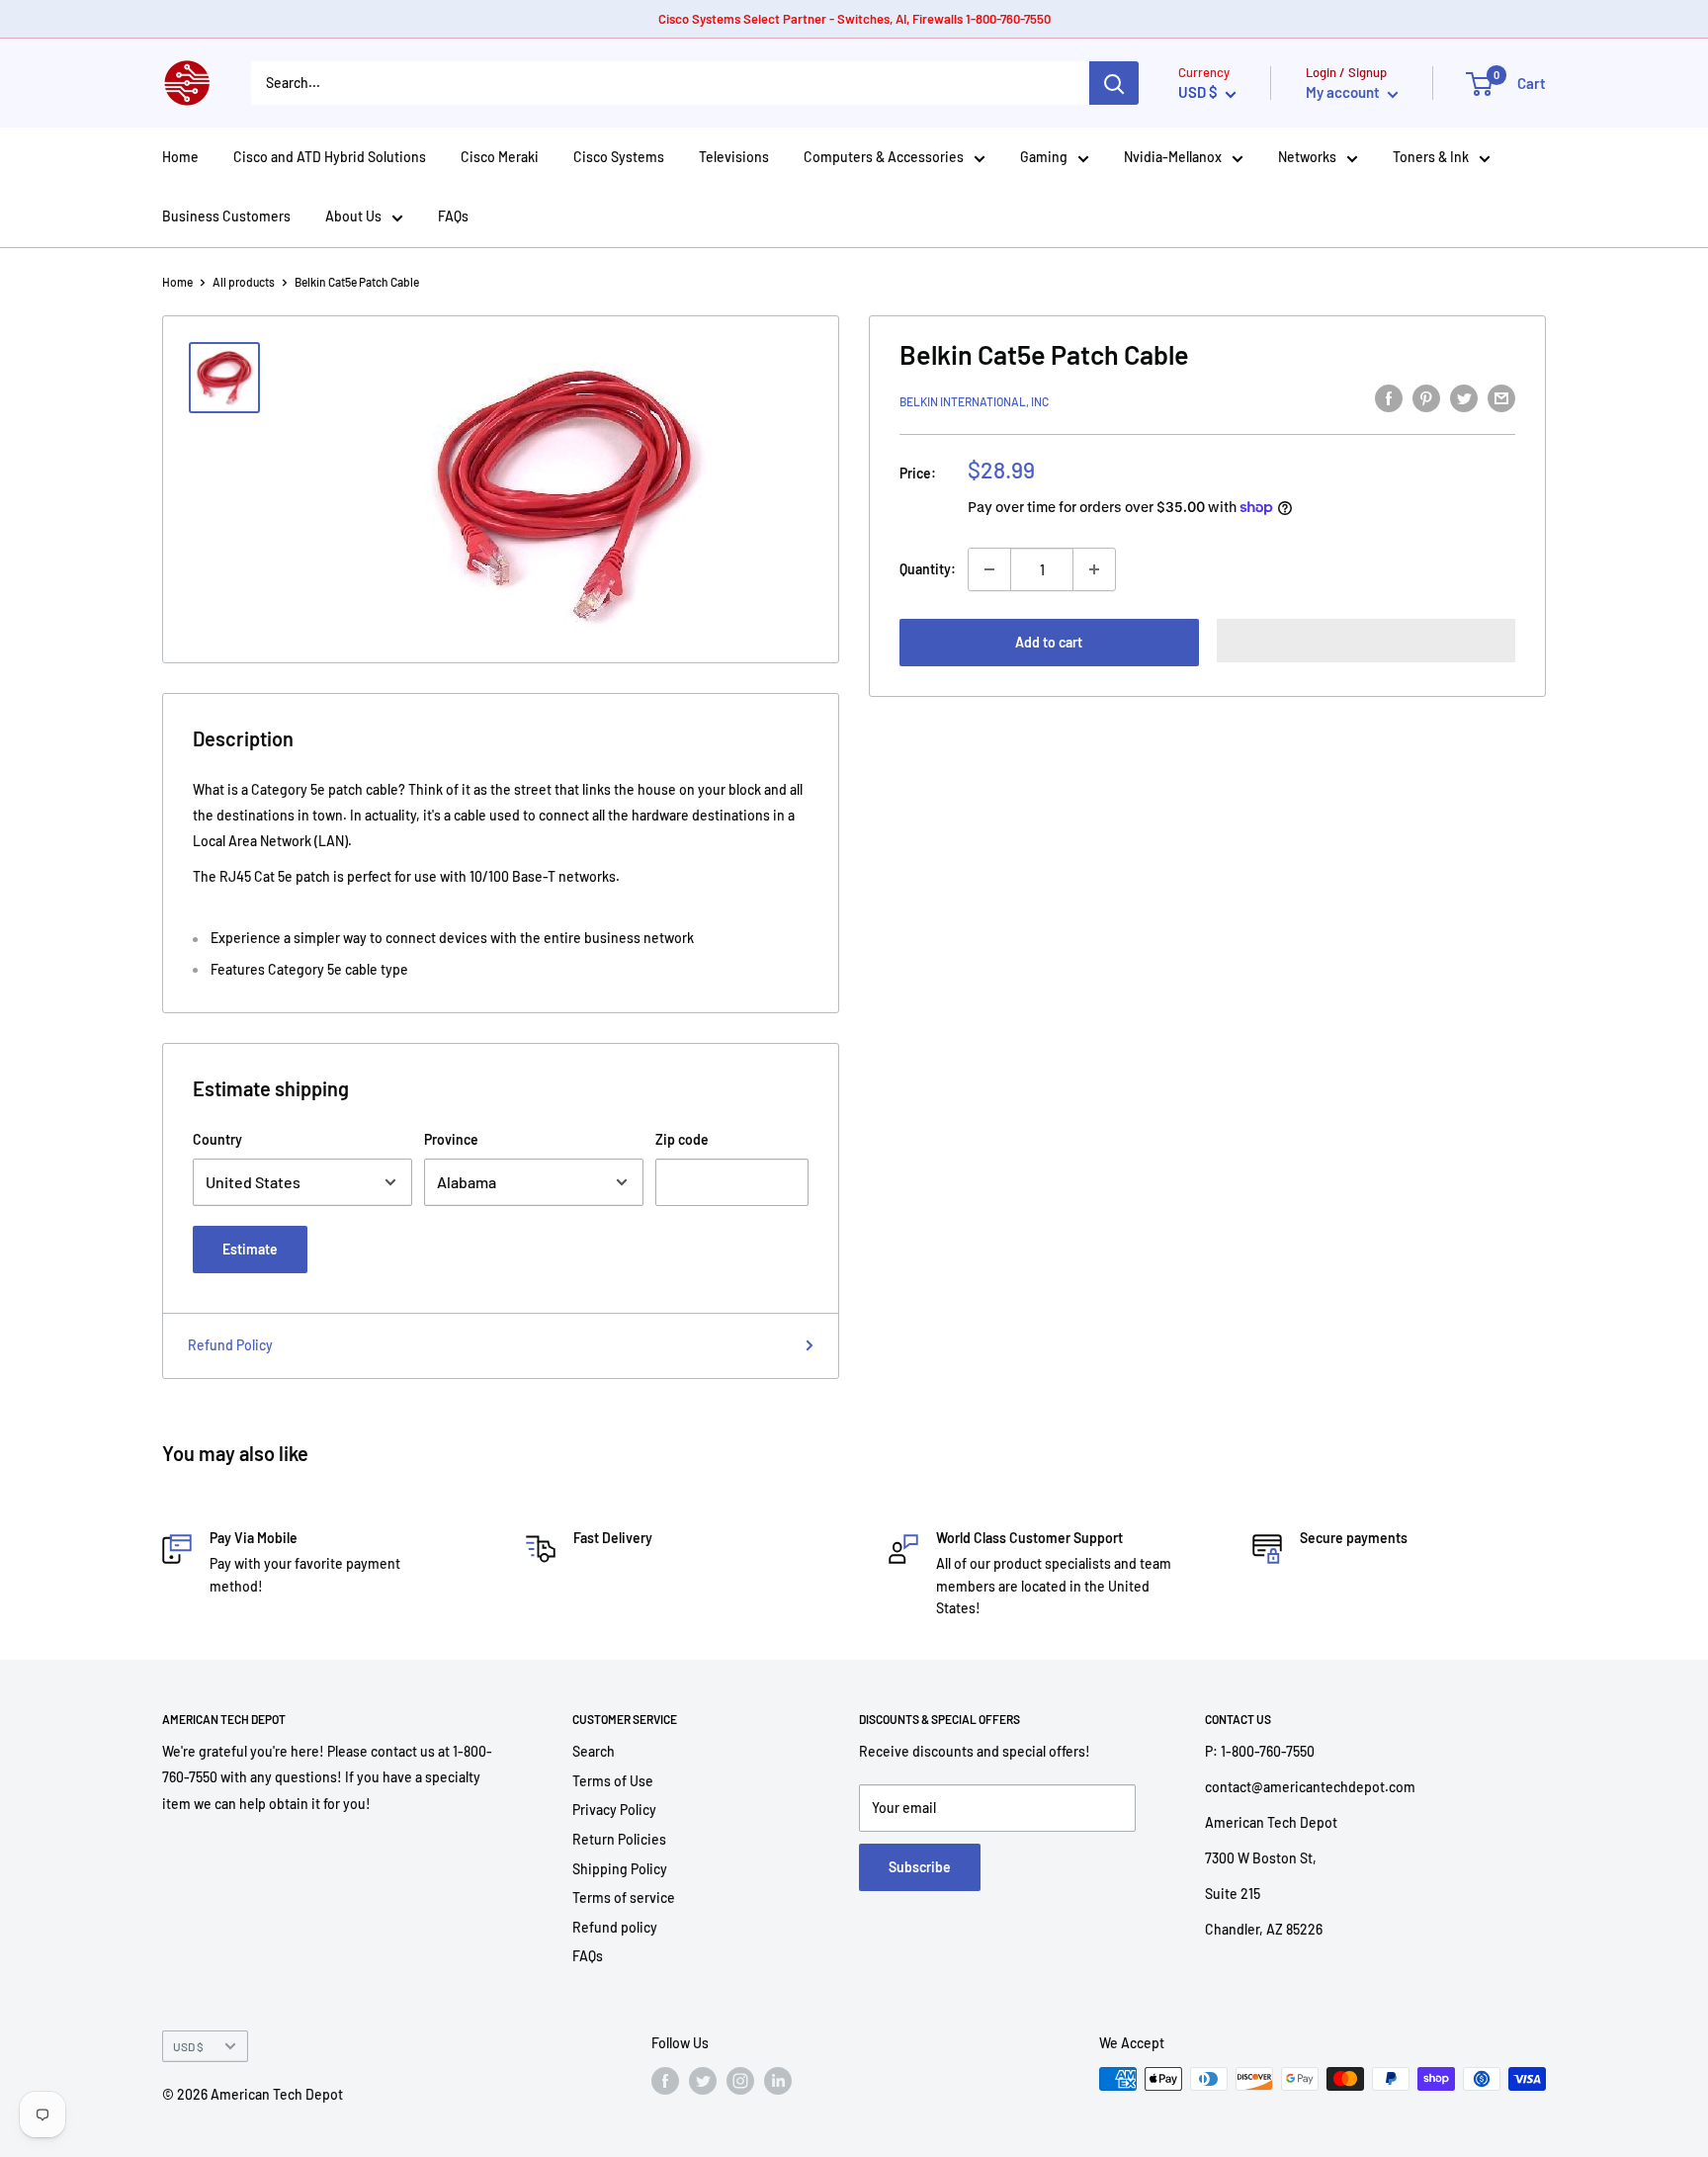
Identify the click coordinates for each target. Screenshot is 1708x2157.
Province (451, 1139)
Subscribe (920, 1867)
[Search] (1114, 83)
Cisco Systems (619, 157)
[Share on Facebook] (1389, 398)
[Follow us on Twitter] (703, 2081)
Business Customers (226, 216)
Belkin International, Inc (974, 401)
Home (180, 157)
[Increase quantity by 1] (1094, 569)
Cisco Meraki (500, 157)
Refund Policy (230, 1345)
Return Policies (619, 1839)
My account (1344, 92)
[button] (1366, 641)
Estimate (250, 1249)
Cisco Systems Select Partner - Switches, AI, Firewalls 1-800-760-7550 (854, 19)
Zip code (682, 1139)
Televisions (734, 157)
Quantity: (928, 569)
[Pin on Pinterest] (1426, 398)
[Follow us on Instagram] (740, 2081)
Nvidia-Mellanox (1173, 157)
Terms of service (624, 1898)
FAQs (453, 216)
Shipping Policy (620, 1869)
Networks (1307, 157)
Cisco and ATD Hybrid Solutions (330, 157)
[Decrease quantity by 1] (989, 569)
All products (244, 282)
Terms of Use (613, 1781)
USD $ (188, 2046)
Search (594, 1751)
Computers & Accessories (884, 157)
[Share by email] (1501, 398)
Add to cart (1049, 642)
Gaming (1044, 157)
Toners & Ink (1431, 157)
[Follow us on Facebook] (665, 2081)
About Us (353, 216)
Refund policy (615, 1927)
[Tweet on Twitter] (1464, 398)
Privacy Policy (614, 1810)
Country (217, 1139)
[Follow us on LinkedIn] (778, 2081)
